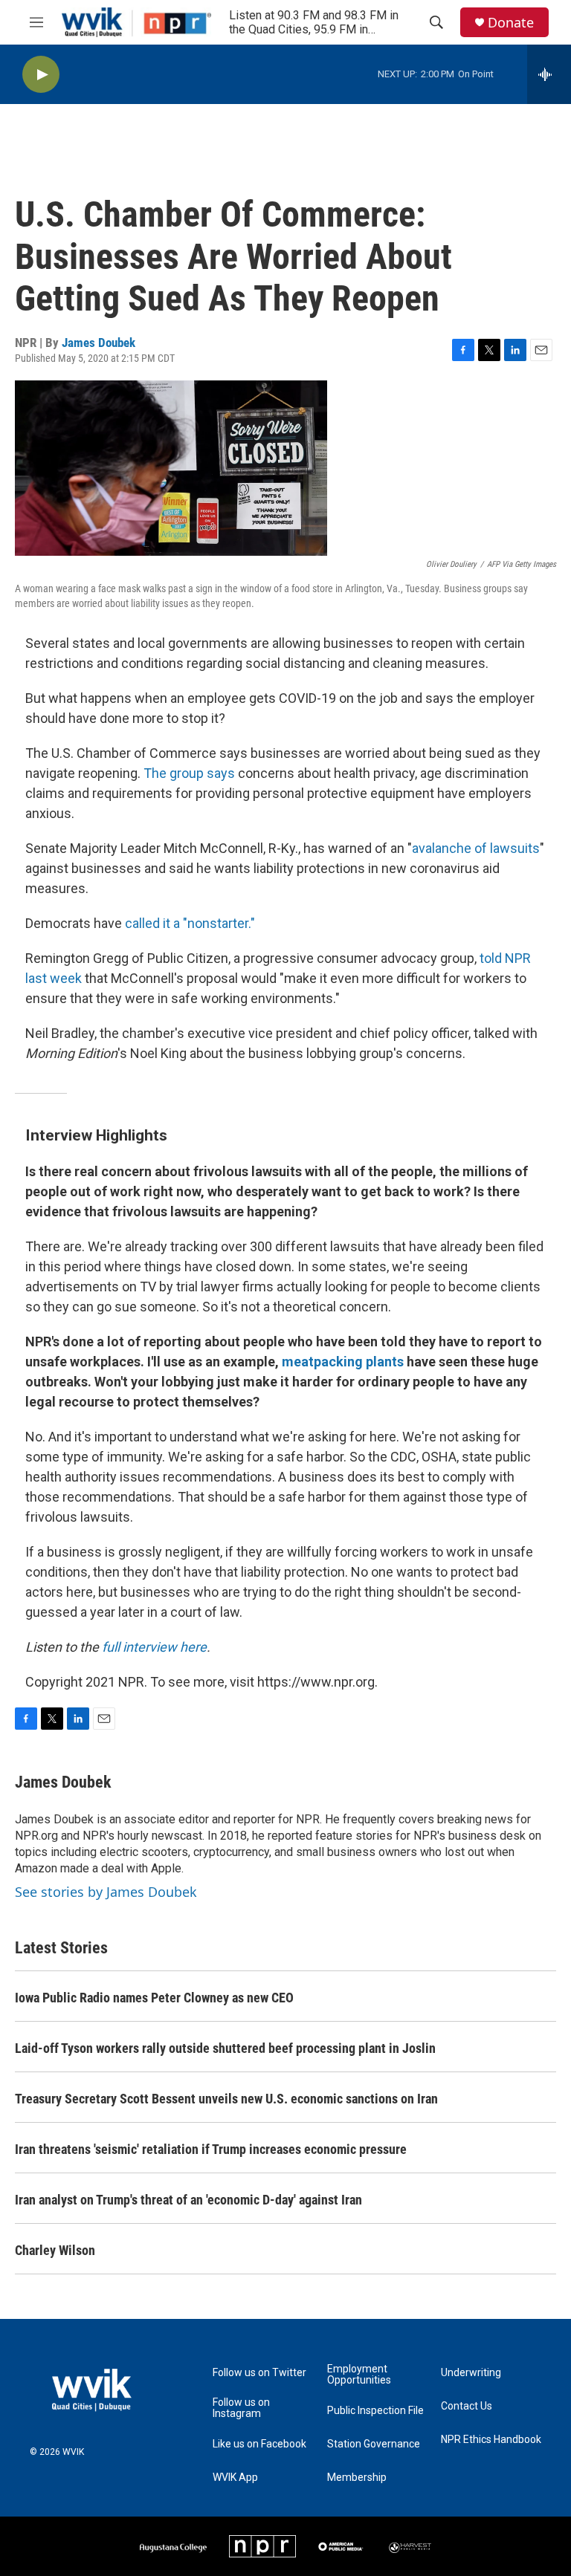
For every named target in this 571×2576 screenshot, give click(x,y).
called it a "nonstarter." (190, 923)
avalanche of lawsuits (476, 848)
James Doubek (99, 343)
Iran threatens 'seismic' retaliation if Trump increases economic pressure (211, 2149)
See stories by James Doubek (106, 1892)
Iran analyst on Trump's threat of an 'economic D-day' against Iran (188, 2200)
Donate (511, 23)
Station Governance (374, 2444)
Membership (357, 2478)
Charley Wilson (55, 2250)
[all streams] (549, 74)
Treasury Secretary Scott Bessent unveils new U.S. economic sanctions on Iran (226, 2099)
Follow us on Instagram (241, 2408)
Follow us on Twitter (259, 2373)
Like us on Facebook (259, 2444)
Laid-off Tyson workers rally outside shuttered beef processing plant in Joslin (225, 2048)
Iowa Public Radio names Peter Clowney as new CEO (154, 1998)
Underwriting (471, 2373)
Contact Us (467, 2406)
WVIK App (235, 2478)
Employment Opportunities (359, 2375)
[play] (41, 75)
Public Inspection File (375, 2411)
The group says (189, 773)
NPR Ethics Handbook (491, 2440)
